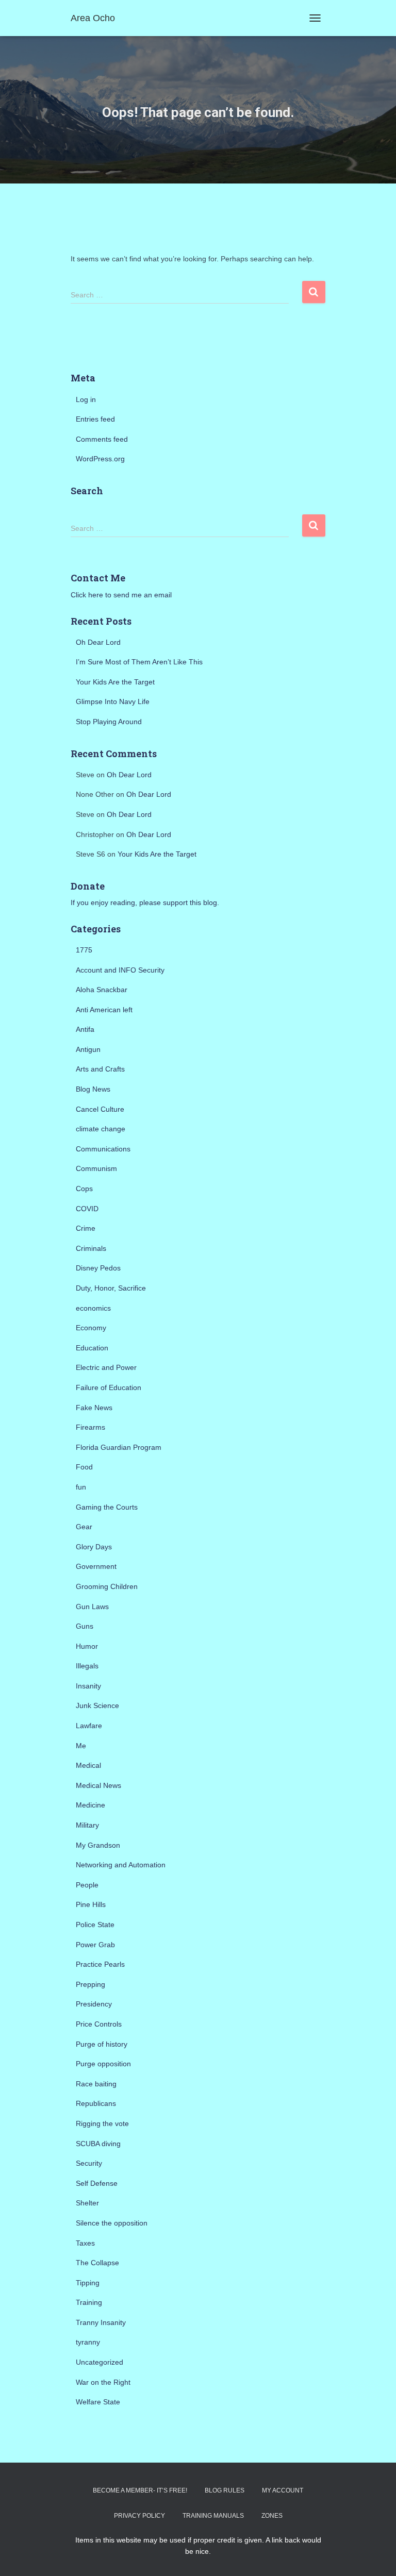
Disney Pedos (98, 1268)
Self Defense (97, 2183)
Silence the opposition (112, 2223)
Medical (88, 1765)
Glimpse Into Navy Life (113, 701)
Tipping (88, 2283)
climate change (101, 1129)
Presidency (94, 2004)
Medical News (98, 1785)
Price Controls (99, 2024)
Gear (84, 1527)
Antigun (88, 1049)
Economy (91, 1328)
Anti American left (104, 1010)
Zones (272, 2516)
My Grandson (98, 1845)
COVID (87, 1209)
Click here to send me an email (121, 595)
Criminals (91, 1248)
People (87, 1885)
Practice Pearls (100, 1964)
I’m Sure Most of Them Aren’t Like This (139, 662)
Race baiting (96, 2084)
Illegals (87, 1666)
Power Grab (95, 1945)
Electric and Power (106, 1367)
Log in (86, 399)
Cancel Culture (100, 1109)
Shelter (87, 2203)
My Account (283, 2490)
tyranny (88, 2342)
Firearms (90, 1427)
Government (96, 1566)
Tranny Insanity (101, 2322)
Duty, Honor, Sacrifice (111, 1288)
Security (89, 2163)
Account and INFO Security (120, 970)
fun (81, 1487)
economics (93, 1308)
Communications (103, 1149)
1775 (84, 950)
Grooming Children (107, 1586)
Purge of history (102, 2044)
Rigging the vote (102, 2123)
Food (84, 1467)
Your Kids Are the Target (115, 682)
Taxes (85, 2243)
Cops (84, 1189)
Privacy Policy (139, 2516)
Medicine (90, 1805)
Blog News (93, 1089)
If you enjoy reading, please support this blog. (145, 902)
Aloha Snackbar (102, 990)
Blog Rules (225, 2490)
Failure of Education (109, 1387)
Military (87, 1825)
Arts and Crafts (100, 1069)
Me (81, 1746)
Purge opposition (103, 2064)
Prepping (90, 1984)
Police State (95, 1925)
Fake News (94, 1408)
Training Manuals (213, 2516)
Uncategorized (100, 2362)
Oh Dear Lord (98, 642)
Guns (85, 1626)
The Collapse (97, 2263)
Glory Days (94, 1547)
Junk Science (97, 1705)
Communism (96, 1168)
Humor (87, 1646)
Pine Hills (91, 1904)
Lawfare (89, 1726)
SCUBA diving (98, 2144)
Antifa (85, 1029)
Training (89, 2302)
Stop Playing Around (109, 722)
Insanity (88, 1686)
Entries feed (95, 419)
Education (92, 1348)
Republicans (96, 2103)
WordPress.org (100, 459)
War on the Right (103, 2382)
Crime (86, 1228)
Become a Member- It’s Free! (140, 2490)
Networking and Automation (121, 1865)
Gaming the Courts (107, 1507)
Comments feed (102, 439)
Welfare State (98, 2402)
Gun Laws (92, 1607)
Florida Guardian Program (119, 1447)
